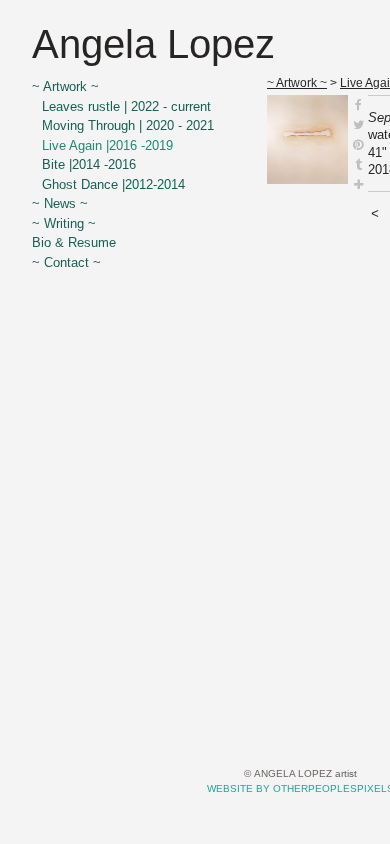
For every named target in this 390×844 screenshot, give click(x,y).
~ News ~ (60, 203)
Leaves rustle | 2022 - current (126, 106)
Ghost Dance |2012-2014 (113, 184)
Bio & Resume (74, 242)
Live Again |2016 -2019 (107, 145)
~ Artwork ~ (65, 86)
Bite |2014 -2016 (89, 164)
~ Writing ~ (64, 223)
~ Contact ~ (66, 262)
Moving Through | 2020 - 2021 (128, 125)
